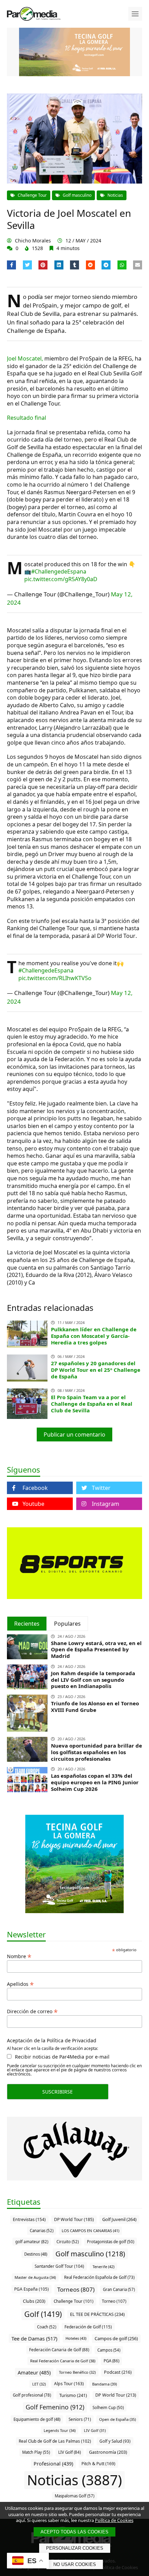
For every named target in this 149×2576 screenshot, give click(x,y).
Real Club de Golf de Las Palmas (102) (55, 2441)
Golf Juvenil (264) (119, 2219)
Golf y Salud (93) (115, 2441)
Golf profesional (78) (32, 2395)
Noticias (115, 195)
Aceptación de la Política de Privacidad (52, 2041)
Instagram (106, 1504)
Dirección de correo (32, 2011)
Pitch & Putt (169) (98, 2464)
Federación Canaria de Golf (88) (59, 2350)
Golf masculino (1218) (90, 2254)
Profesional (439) (53, 2464)
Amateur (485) (34, 2372)
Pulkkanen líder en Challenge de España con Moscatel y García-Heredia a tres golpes (94, 1336)
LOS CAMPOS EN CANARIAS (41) (90, 2231)
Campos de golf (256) (116, 2338)
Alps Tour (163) (69, 2384)
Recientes (27, 1624)
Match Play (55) (36, 2452)
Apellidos (20, 1983)
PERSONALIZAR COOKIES (75, 2548)
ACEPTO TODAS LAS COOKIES (74, 2532)
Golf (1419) (43, 2314)
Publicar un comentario (74, 1434)
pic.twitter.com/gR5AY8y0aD (61, 579)
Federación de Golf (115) (88, 2327)
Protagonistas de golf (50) (111, 2242)
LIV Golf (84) (69, 2452)
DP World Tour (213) (116, 2395)
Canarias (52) (42, 2231)
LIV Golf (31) (95, 2430)
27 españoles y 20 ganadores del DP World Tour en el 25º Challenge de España (96, 1370)
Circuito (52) (68, 2242)
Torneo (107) (114, 2301)
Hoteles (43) (76, 2338)
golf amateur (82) (32, 2242)
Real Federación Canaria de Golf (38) (63, 2361)
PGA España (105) (32, 2289)
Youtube (33, 1504)
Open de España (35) (117, 2419)
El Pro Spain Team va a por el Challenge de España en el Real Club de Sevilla (92, 1404)
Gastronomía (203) (108, 2452)
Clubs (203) (34, 2301)
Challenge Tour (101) (74, 2301)
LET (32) (39, 2384)
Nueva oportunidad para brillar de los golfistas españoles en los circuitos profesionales (97, 1752)
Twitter (101, 1488)
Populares (67, 1624)
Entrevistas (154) (29, 2219)
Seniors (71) (80, 2419)
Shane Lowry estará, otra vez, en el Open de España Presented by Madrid (96, 1650)
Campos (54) (109, 2350)
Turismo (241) (73, 2395)
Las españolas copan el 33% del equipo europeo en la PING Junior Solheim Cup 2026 (95, 1782)
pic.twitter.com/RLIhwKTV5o (55, 978)
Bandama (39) (104, 2384)
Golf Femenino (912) (55, 2407)
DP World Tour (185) (74, 2219)
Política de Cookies (114, 2520)
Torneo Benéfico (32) (77, 2372)
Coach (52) (47, 2327)
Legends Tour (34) (60, 2430)
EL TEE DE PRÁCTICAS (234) (97, 2314)
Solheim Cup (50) (108, 2408)
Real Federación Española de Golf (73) (99, 2277)
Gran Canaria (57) (119, 2289)
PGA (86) (111, 2361)
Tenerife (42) (103, 2267)
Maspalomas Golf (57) (74, 2496)
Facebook (35, 1488)
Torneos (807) (76, 2289)
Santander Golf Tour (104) (59, 2266)
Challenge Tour (32, 195)
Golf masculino (77, 195)
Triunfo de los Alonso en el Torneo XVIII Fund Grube (95, 1707)
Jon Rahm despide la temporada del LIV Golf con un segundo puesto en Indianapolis (93, 1680)
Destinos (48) (36, 2254)
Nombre (19, 1956)
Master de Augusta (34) (35, 2277)
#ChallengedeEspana (59, 571)
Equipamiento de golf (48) (37, 2419)
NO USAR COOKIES (75, 2564)
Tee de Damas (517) (34, 2338)
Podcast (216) (118, 2372)
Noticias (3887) (74, 2480)
